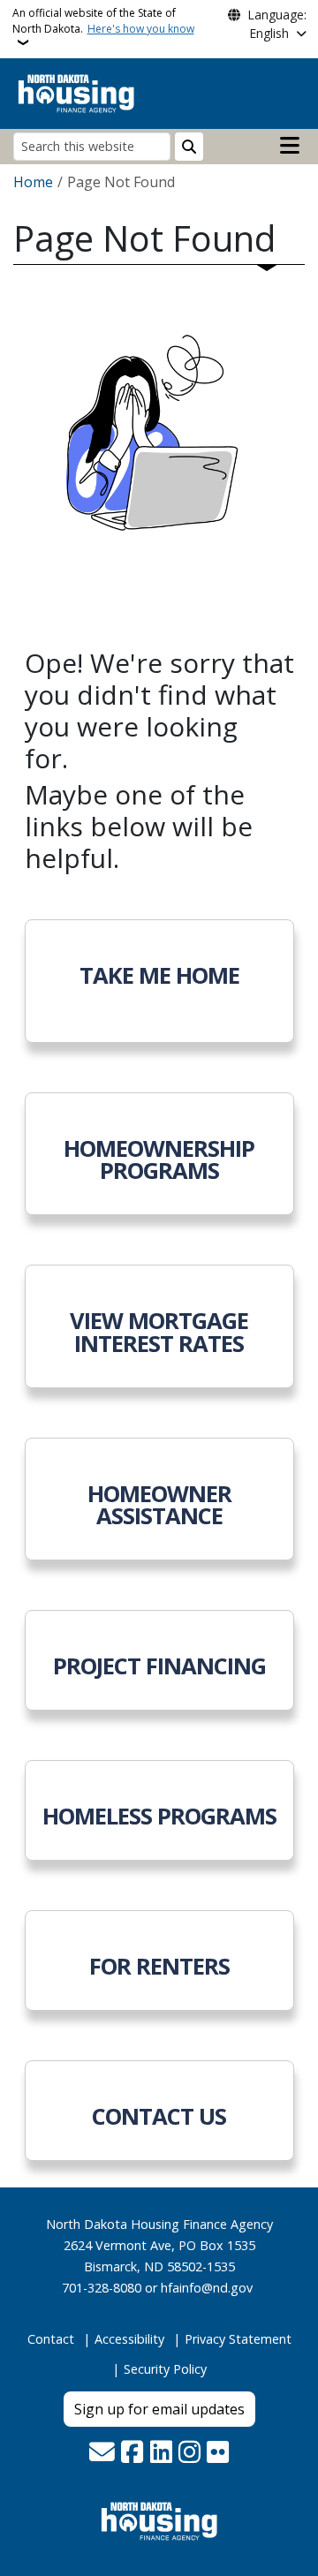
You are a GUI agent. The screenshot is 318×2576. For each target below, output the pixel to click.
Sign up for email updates (159, 2409)
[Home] (76, 92)
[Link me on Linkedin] (161, 2453)
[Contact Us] (102, 2453)
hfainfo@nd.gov (207, 2288)
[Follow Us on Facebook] (132, 2453)
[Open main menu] (290, 146)
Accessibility (129, 2339)
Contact (51, 2339)
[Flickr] (218, 2453)
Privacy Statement (238, 2339)
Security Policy (165, 2369)
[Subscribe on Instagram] (189, 2453)
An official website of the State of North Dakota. (103, 21)
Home (33, 182)
